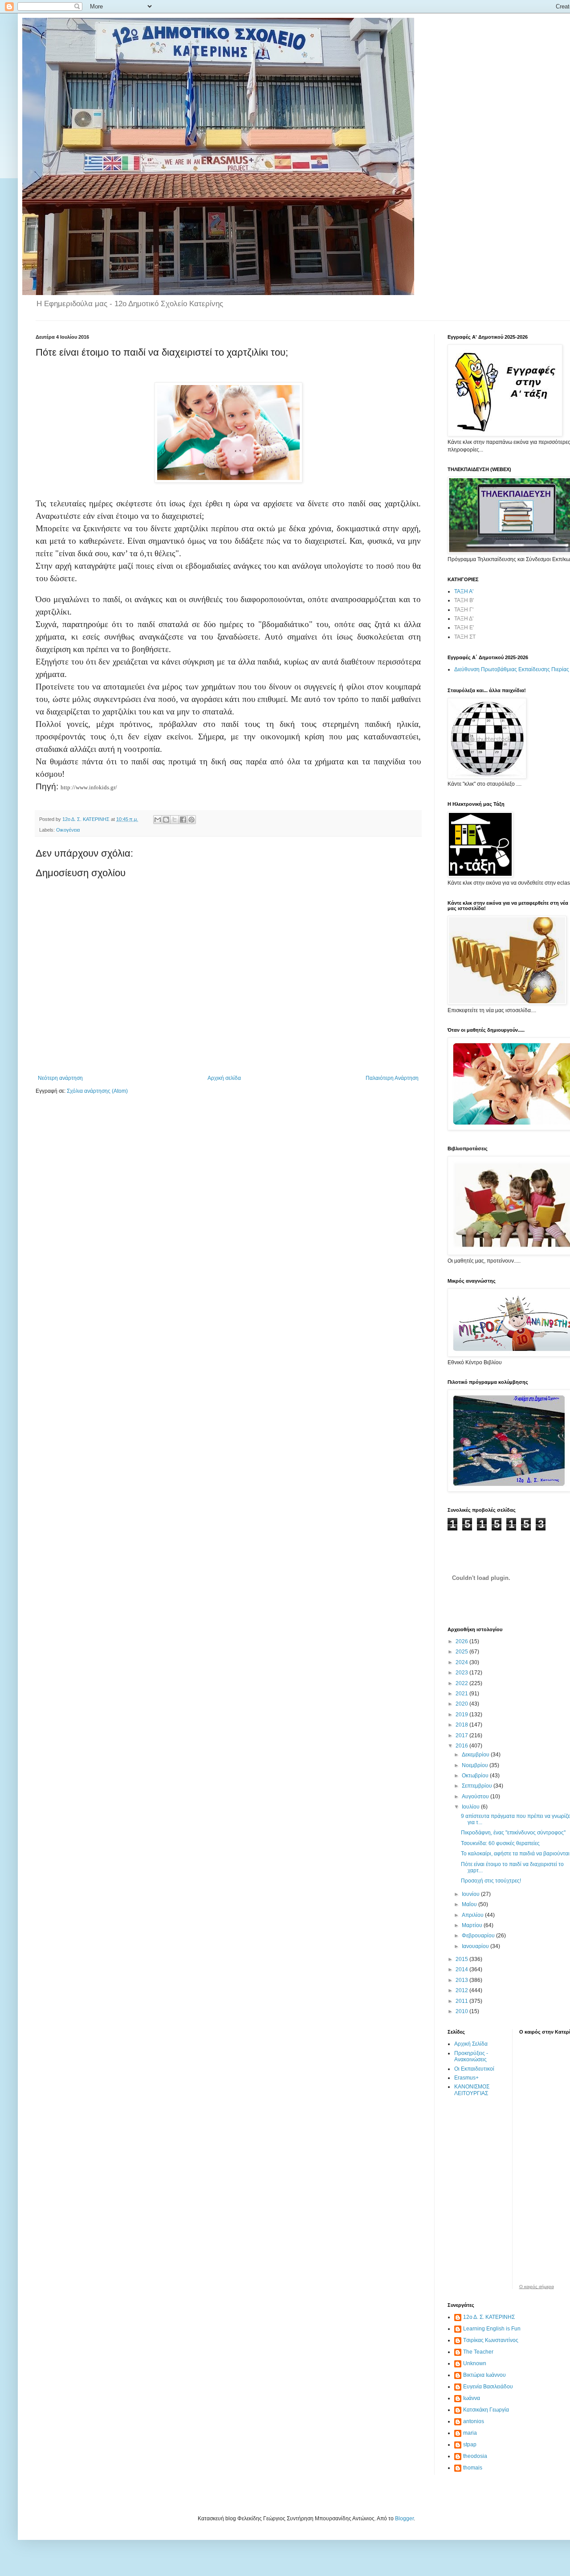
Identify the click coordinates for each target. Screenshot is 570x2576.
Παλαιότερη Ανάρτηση (392, 1078)
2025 (462, 1652)
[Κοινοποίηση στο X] (175, 820)
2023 (462, 1673)
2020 (462, 1704)
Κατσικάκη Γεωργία (486, 2410)
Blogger (404, 2519)
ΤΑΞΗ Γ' (464, 610)
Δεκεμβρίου (476, 1755)
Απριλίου (473, 1915)
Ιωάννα (472, 2398)
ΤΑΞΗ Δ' (464, 619)
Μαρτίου (473, 1925)
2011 (462, 2001)
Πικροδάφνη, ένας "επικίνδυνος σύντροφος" (513, 1833)
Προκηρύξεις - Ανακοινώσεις (471, 2056)
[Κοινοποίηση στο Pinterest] (191, 820)
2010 (462, 2011)
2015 (462, 1959)
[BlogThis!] (166, 820)
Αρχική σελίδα (224, 1078)
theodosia (475, 2456)
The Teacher (478, 2352)
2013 (462, 1980)
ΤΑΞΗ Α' (464, 591)
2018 (462, 1725)
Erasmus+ (466, 2078)
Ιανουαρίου (476, 1946)
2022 (462, 1683)
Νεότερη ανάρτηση (60, 1078)
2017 (462, 1735)
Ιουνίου (471, 1894)
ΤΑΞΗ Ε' (464, 628)
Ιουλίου (471, 1807)
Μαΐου (470, 1904)
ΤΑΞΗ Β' (464, 600)
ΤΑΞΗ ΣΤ (465, 637)
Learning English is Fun (492, 2329)
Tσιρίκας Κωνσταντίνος (491, 2340)
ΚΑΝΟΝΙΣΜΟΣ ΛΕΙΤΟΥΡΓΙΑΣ (472, 2090)
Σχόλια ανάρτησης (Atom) (97, 1091)
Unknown (475, 2363)
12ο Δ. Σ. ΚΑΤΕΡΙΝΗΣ (489, 2317)
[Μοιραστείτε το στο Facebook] (183, 820)
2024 (462, 1662)
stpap (470, 2445)
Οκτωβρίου (476, 1776)
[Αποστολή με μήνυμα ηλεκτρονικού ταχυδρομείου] (158, 820)
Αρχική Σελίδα (471, 2044)
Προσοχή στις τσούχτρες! (491, 1881)
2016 (462, 1746)
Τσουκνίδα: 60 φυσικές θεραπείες (500, 1843)
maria (470, 2433)
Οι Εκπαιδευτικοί (474, 2069)
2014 (462, 1969)
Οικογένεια (68, 830)
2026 (462, 1641)
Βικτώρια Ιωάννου (484, 2375)
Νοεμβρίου (476, 1765)
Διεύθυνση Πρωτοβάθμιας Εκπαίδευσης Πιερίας (512, 669)
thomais (473, 2468)
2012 (462, 1990)
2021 (462, 1694)
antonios (474, 2421)
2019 (462, 1715)
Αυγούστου (476, 1797)
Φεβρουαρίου (479, 1936)
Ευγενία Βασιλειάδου (488, 2387)
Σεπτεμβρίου (478, 1786)
